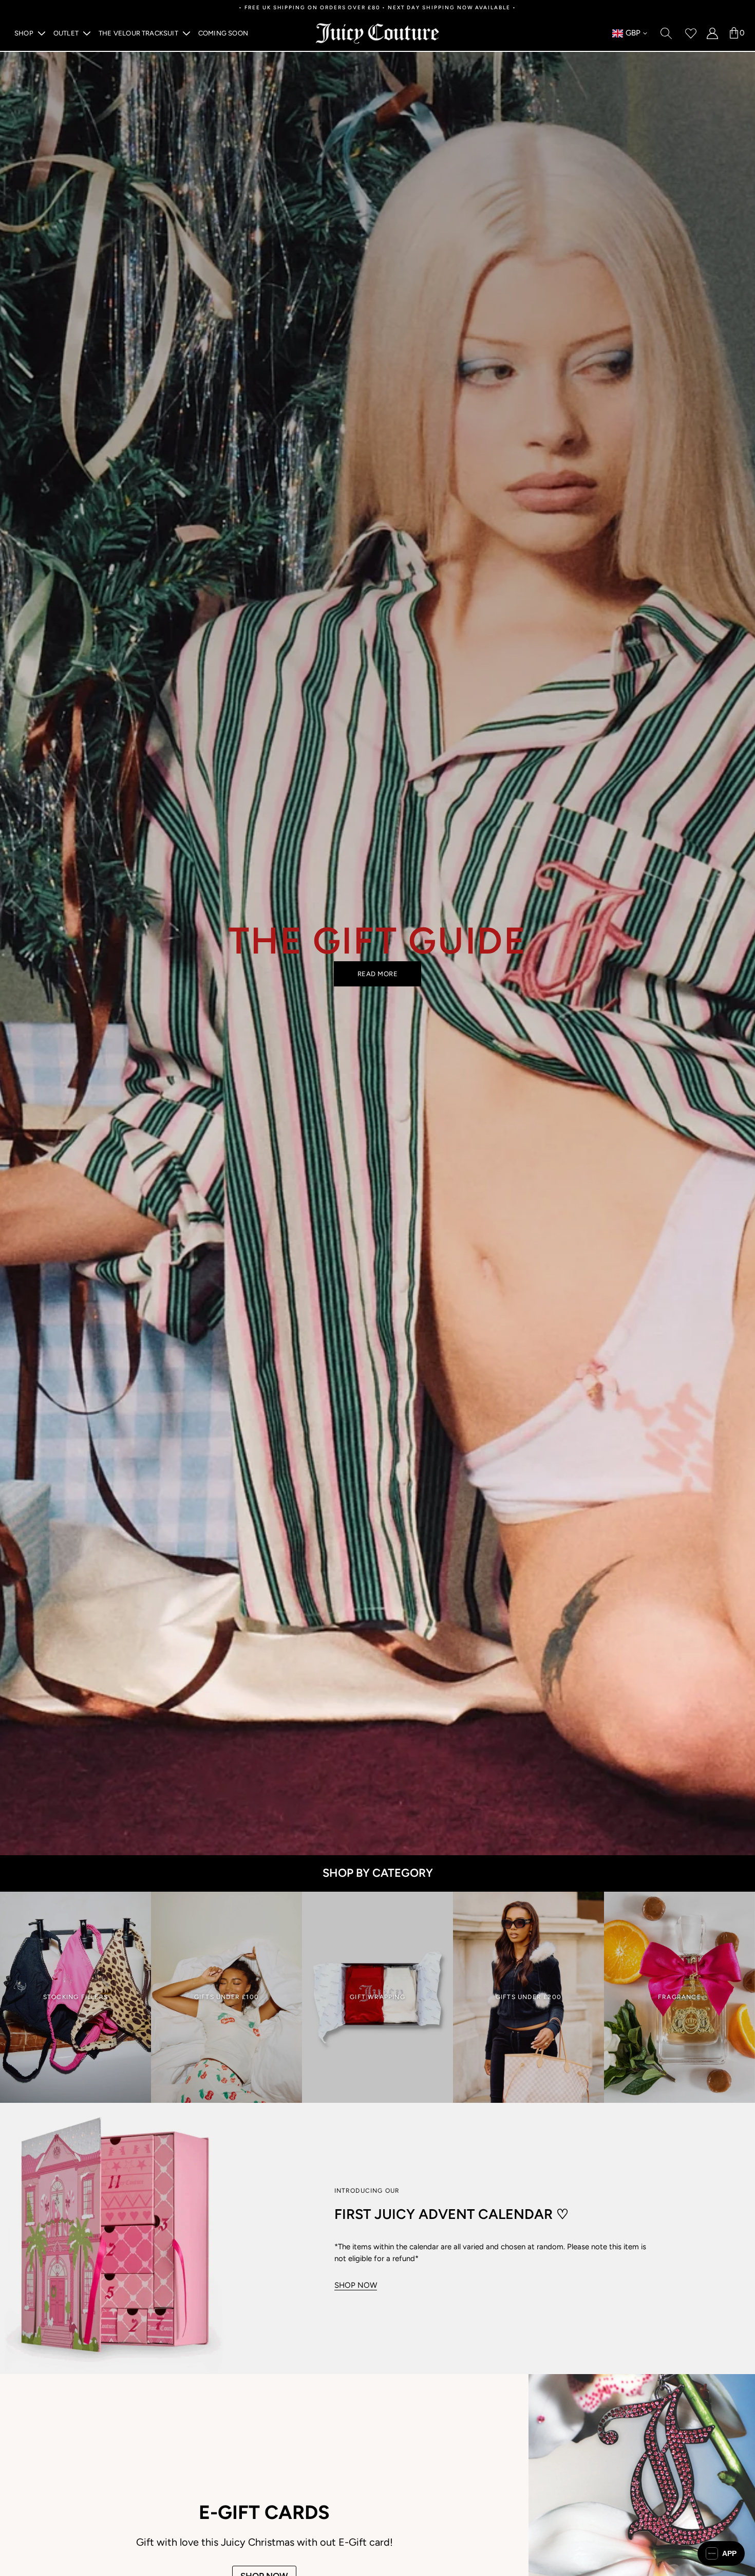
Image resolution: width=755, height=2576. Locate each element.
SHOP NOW (356, 2285)
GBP (626, 34)
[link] (75, 1998)
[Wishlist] (691, 33)
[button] (721, 2553)
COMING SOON (223, 33)
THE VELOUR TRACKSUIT (138, 33)
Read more (378, 974)
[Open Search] (666, 33)
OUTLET (66, 33)
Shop (24, 33)
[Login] (712, 33)
